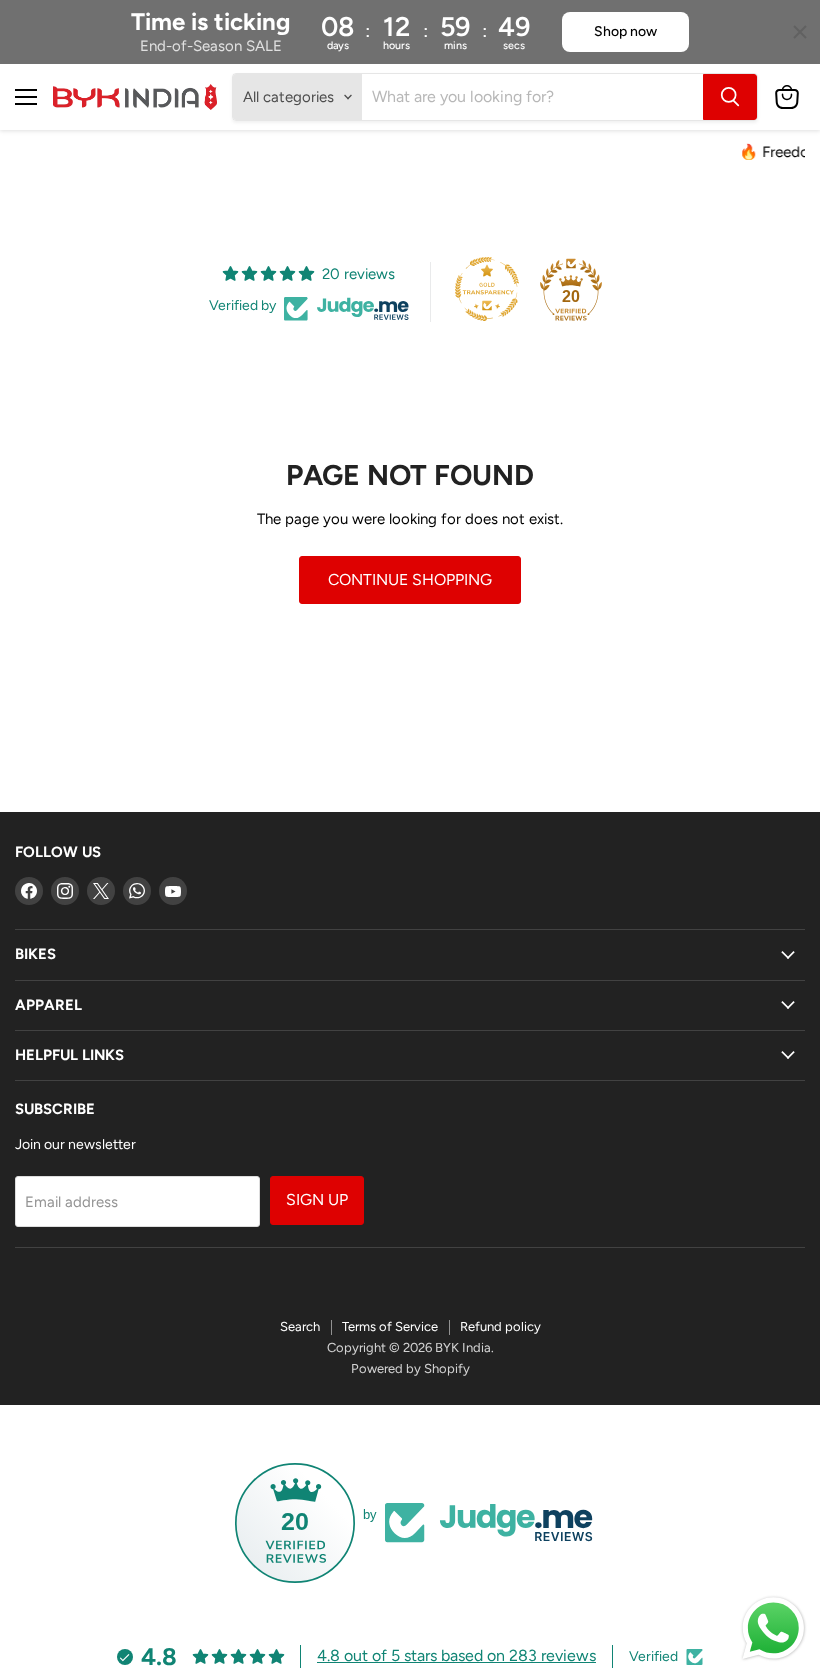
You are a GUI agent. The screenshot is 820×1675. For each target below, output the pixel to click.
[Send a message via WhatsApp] (773, 1628)
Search (300, 1326)
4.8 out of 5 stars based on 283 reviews (456, 1655)
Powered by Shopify (410, 1368)
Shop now (625, 31)
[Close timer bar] (800, 32)
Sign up (317, 1199)
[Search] (730, 97)
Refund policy (500, 1326)
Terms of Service (390, 1326)
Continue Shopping (410, 579)
